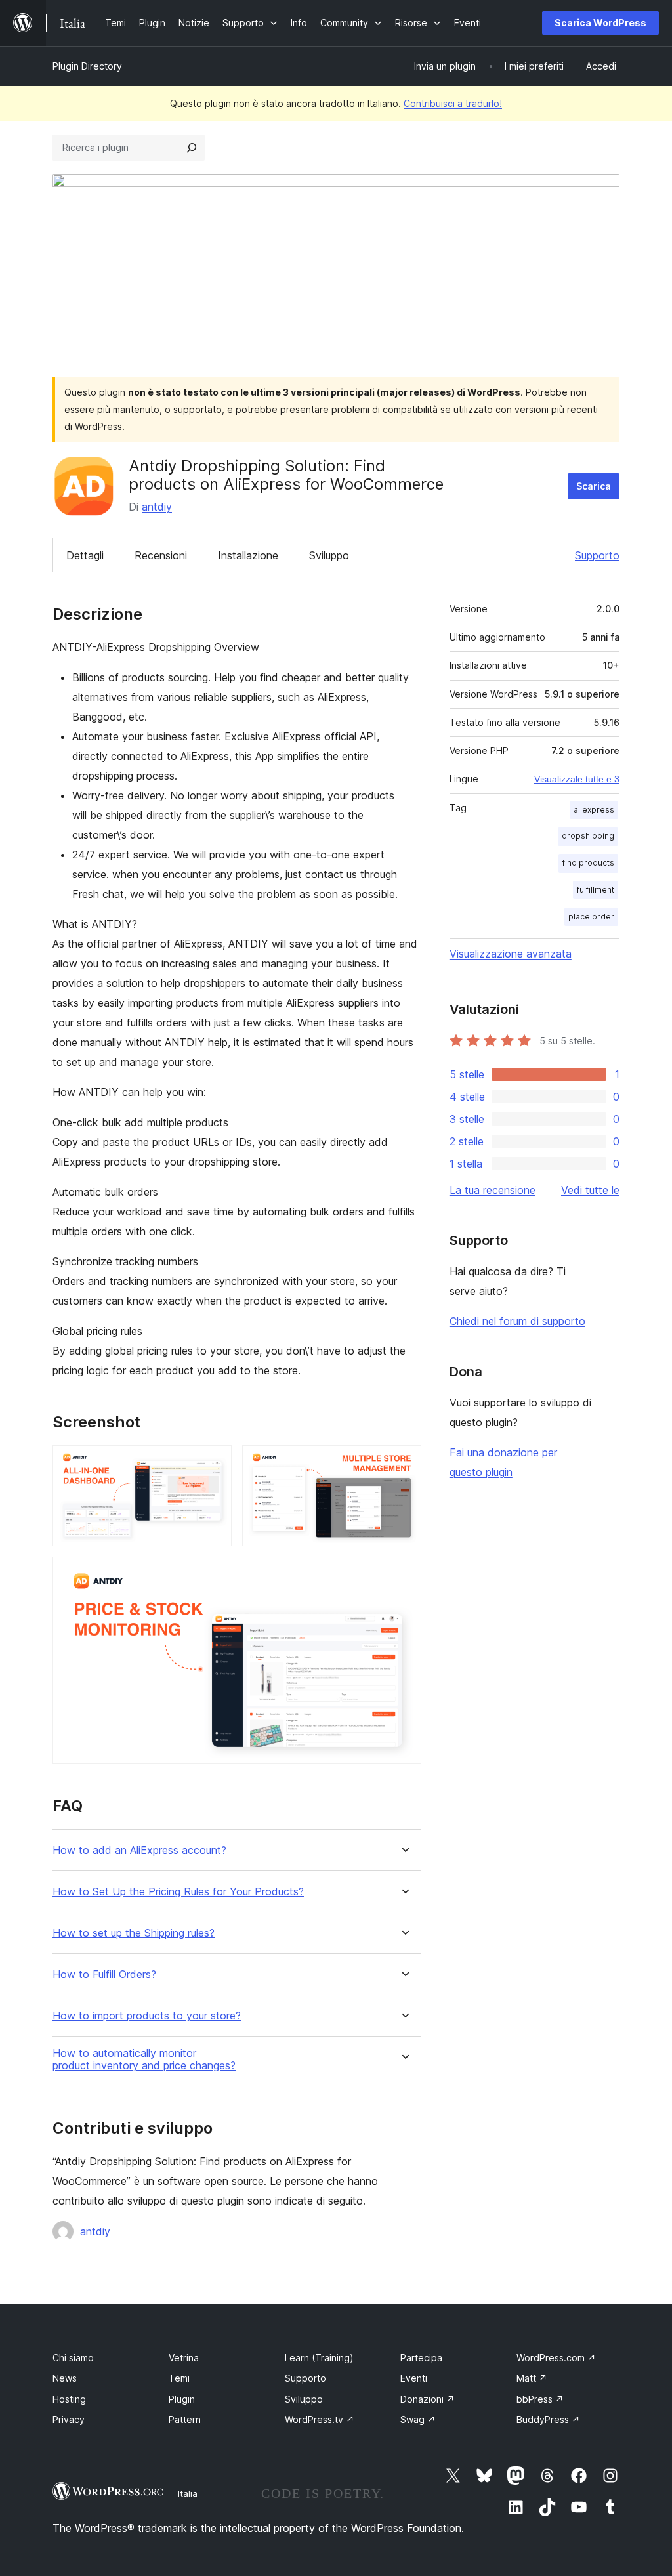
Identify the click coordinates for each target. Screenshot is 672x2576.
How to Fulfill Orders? (104, 1974)
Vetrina (184, 2358)
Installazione (248, 555)
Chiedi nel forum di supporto (517, 1321)
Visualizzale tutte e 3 (577, 779)
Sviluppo (329, 555)
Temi (179, 2378)
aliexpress (594, 810)
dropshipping (588, 836)
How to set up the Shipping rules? (134, 1933)
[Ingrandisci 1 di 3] (214, 1463)
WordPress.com (556, 2358)
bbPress (540, 2399)
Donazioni (428, 2399)
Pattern (185, 2419)
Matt (532, 2378)
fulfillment (596, 890)
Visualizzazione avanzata (511, 954)
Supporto (597, 555)
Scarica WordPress (600, 23)
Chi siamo (73, 2358)
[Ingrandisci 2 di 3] (404, 1463)
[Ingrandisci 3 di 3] (404, 1574)
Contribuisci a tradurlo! (453, 103)
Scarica (594, 486)
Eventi (414, 2378)
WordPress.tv (320, 2419)
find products (588, 863)
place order (591, 917)
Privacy (69, 2419)
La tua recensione (493, 1190)
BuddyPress (548, 2419)
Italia (188, 2493)
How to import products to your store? (147, 2016)
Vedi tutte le (590, 1190)
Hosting (69, 2399)
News (65, 2378)
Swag (418, 2419)
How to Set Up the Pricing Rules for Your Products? (178, 1892)
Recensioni (161, 555)
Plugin (182, 2399)
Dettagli (85, 555)
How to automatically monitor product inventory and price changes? (144, 2059)
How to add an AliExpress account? (139, 1850)
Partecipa (421, 2358)
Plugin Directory (87, 66)
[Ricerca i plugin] (192, 148)
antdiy (157, 507)
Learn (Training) (319, 2358)
